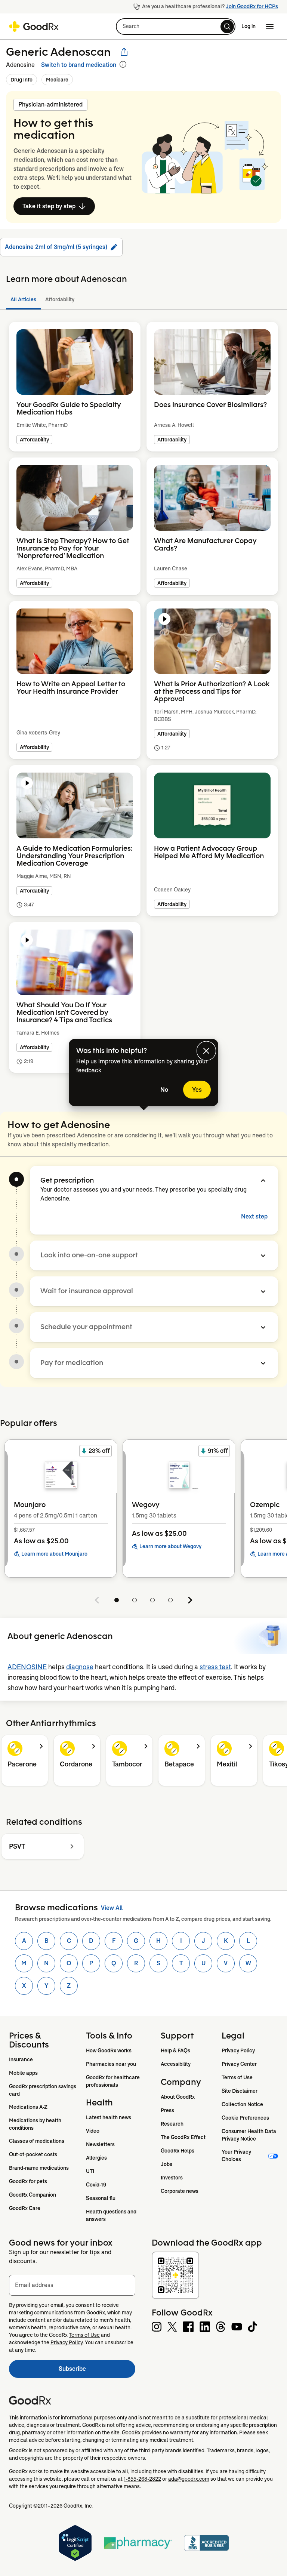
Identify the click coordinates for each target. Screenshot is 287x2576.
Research (172, 2124)
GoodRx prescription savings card (43, 2090)
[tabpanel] (143, 706)
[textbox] (72, 2285)
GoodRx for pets (28, 2181)
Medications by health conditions (36, 2124)
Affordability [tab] (60, 299)
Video (93, 2131)
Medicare (57, 80)
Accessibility (176, 2064)
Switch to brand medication (79, 65)
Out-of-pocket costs (33, 2154)
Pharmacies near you (111, 2064)
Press (167, 2110)
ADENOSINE (27, 1667)
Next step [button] (254, 1216)
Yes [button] (197, 1090)
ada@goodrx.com (189, 2479)
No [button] (164, 1090)
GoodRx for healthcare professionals (113, 2081)
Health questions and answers (112, 2215)
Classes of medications (37, 2141)
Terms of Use (237, 2077)
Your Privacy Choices (237, 2156)
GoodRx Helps (178, 2151)
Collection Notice (242, 2104)
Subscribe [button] (97, 2371)
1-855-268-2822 (142, 2479)
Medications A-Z (28, 2107)
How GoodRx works (109, 2050)
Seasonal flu (101, 2198)
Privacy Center (239, 2064)
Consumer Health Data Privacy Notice (249, 2135)
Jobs (166, 2164)
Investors (172, 2178)
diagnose (80, 1667)
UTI (90, 2171)
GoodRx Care (25, 2208)
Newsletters (100, 2144)
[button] (176, 27)
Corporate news (180, 2191)
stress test (215, 1667)
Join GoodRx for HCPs (252, 6)
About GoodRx (178, 2097)
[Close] (206, 1051)
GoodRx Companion (33, 2195)
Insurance (21, 2059)
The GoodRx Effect (183, 2137)
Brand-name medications (39, 2168)
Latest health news (109, 2117)
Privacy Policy (238, 2050)
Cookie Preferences (245, 2118)
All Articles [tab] (23, 299)
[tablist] (143, 300)
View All (112, 1908)
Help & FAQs (175, 2050)
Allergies (96, 2158)
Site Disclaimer (240, 2091)
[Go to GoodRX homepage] (34, 27)
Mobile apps (23, 2073)
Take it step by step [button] (49, 206)
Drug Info (21, 80)
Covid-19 (96, 2185)
